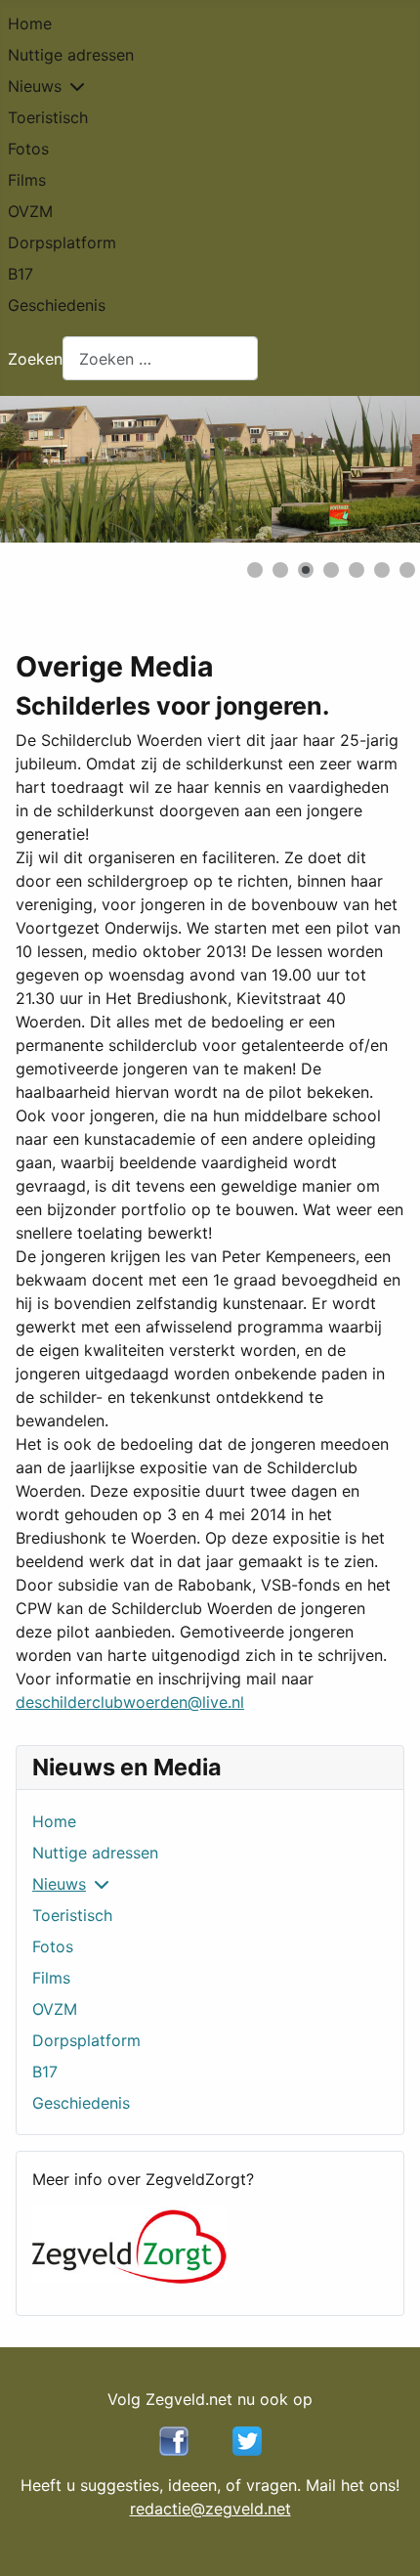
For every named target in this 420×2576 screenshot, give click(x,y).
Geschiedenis (57, 305)
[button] (360, 469)
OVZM (30, 211)
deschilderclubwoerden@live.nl (130, 1702)
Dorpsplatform (62, 242)
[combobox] (160, 358)
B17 (21, 274)
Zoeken (35, 359)
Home (30, 23)
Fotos (28, 149)
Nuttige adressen (71, 55)
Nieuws (35, 86)
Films (27, 180)
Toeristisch (48, 117)
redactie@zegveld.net (210, 2509)
